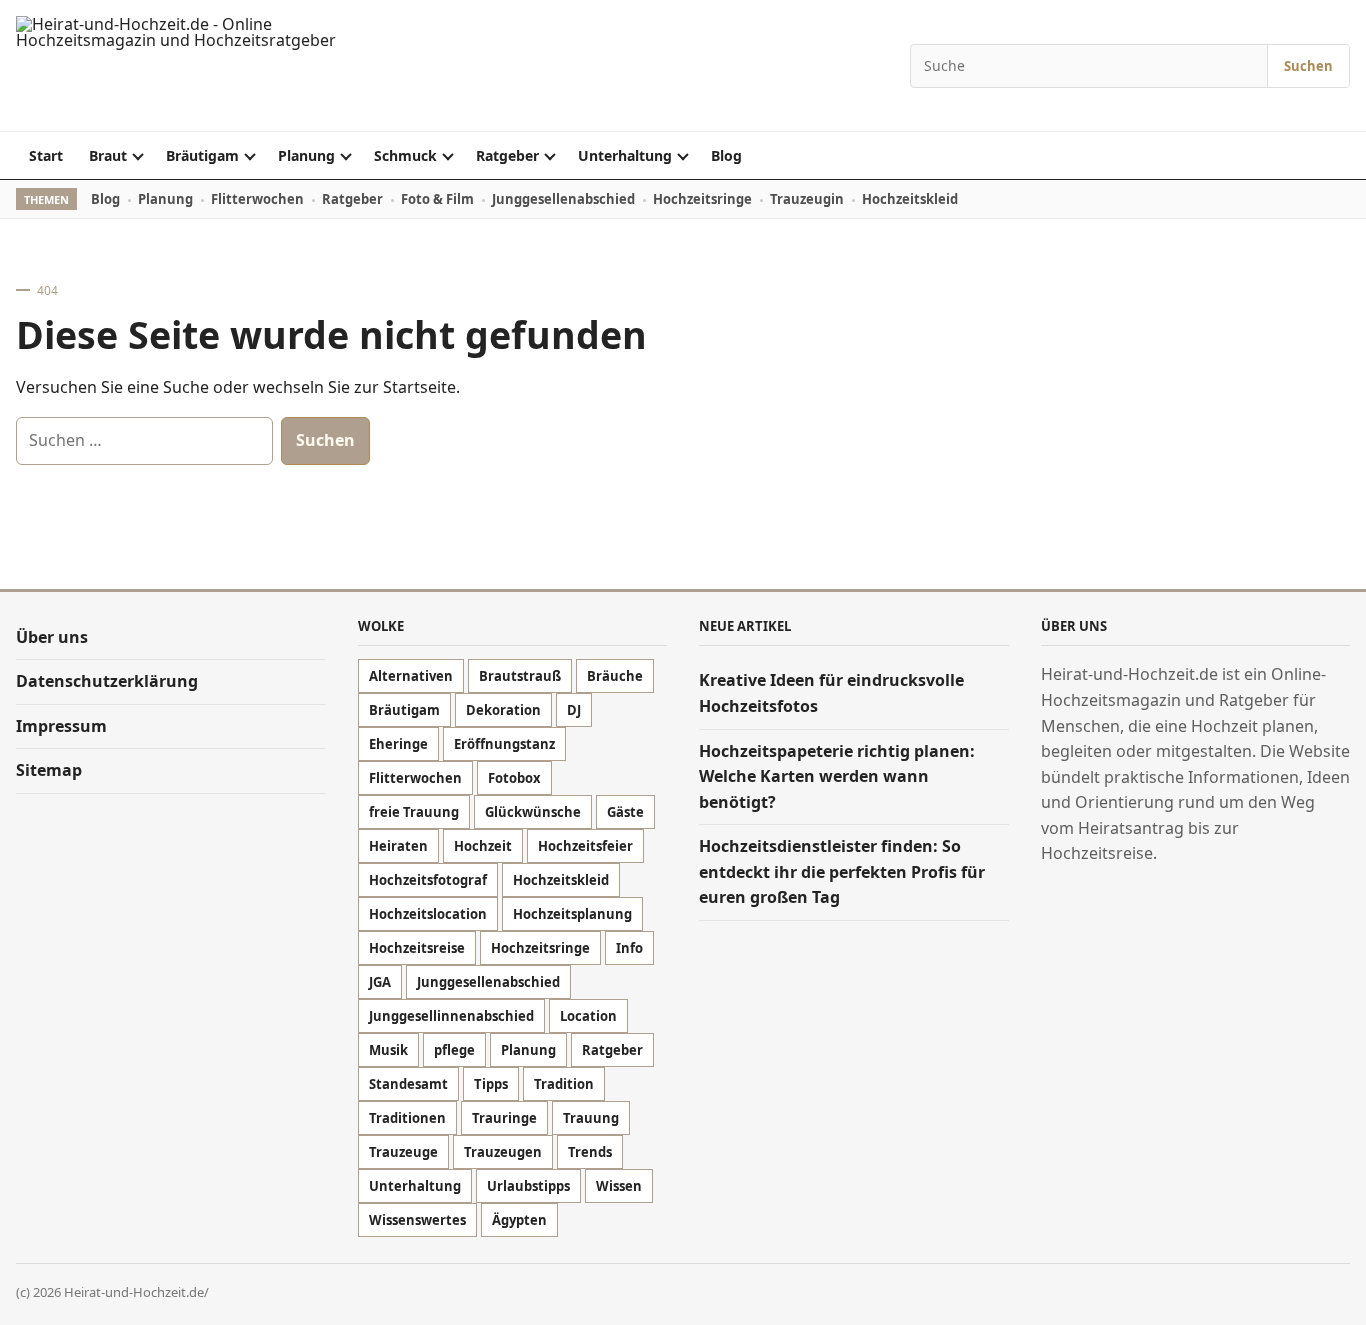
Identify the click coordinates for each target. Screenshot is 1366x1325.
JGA (380, 982)
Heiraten (398, 846)
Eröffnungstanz (504, 744)
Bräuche (615, 676)
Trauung (591, 1118)
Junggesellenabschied (563, 199)
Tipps (491, 1084)
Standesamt (408, 1084)
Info (629, 948)
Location (588, 1016)
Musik (388, 1050)
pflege (454, 1050)
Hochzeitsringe (702, 199)
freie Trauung (414, 812)
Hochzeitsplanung (572, 914)
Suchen (1308, 66)
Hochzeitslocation (428, 914)
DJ (574, 710)
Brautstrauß (520, 676)
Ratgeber (507, 155)
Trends (590, 1152)
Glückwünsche (533, 812)
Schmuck (405, 155)
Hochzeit (483, 846)
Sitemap (49, 770)
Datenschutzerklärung (107, 681)
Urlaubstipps (528, 1186)
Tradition (564, 1084)
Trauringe (504, 1118)
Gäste (625, 812)
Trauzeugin (807, 199)
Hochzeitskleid (910, 199)
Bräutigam (202, 155)
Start (46, 155)
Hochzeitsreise (417, 948)
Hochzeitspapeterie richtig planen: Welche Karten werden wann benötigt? (837, 776)
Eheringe (398, 744)
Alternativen (411, 676)
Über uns (52, 637)
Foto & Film (437, 199)
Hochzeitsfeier (585, 846)
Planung (306, 155)
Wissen (619, 1186)
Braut (108, 155)
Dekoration (503, 710)
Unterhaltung (625, 155)
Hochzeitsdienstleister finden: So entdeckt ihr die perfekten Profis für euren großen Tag (842, 871)
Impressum (61, 726)
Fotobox (514, 778)
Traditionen (407, 1118)
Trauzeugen (503, 1152)
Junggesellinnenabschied (451, 1016)
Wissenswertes (417, 1220)
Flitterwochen (257, 199)
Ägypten (519, 1220)
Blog (726, 155)
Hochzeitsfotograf (428, 880)
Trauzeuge (403, 1152)
